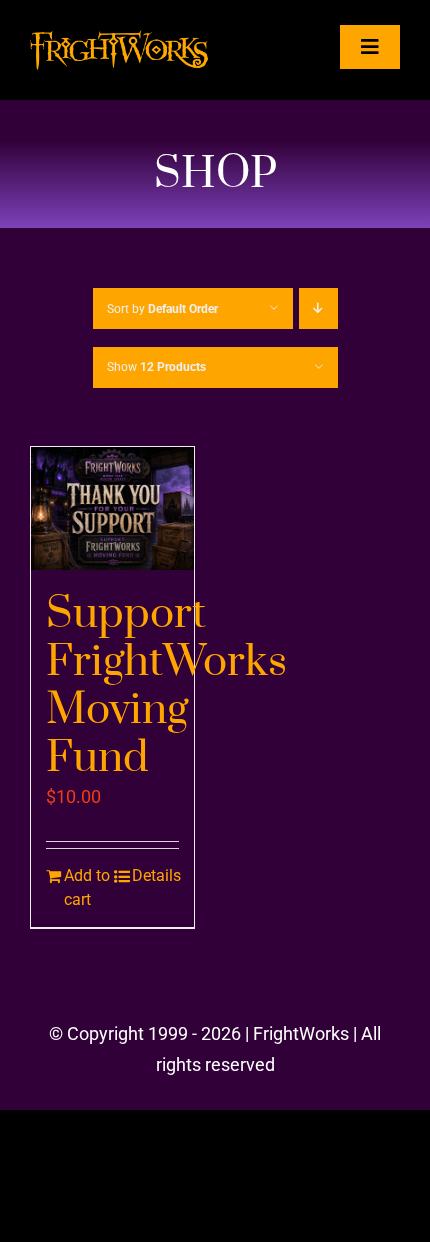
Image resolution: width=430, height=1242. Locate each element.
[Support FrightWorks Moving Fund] (112, 508)
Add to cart (87, 887)
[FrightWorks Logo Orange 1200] (119, 38)
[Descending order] (318, 308)
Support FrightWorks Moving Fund (166, 686)
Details (155, 875)
